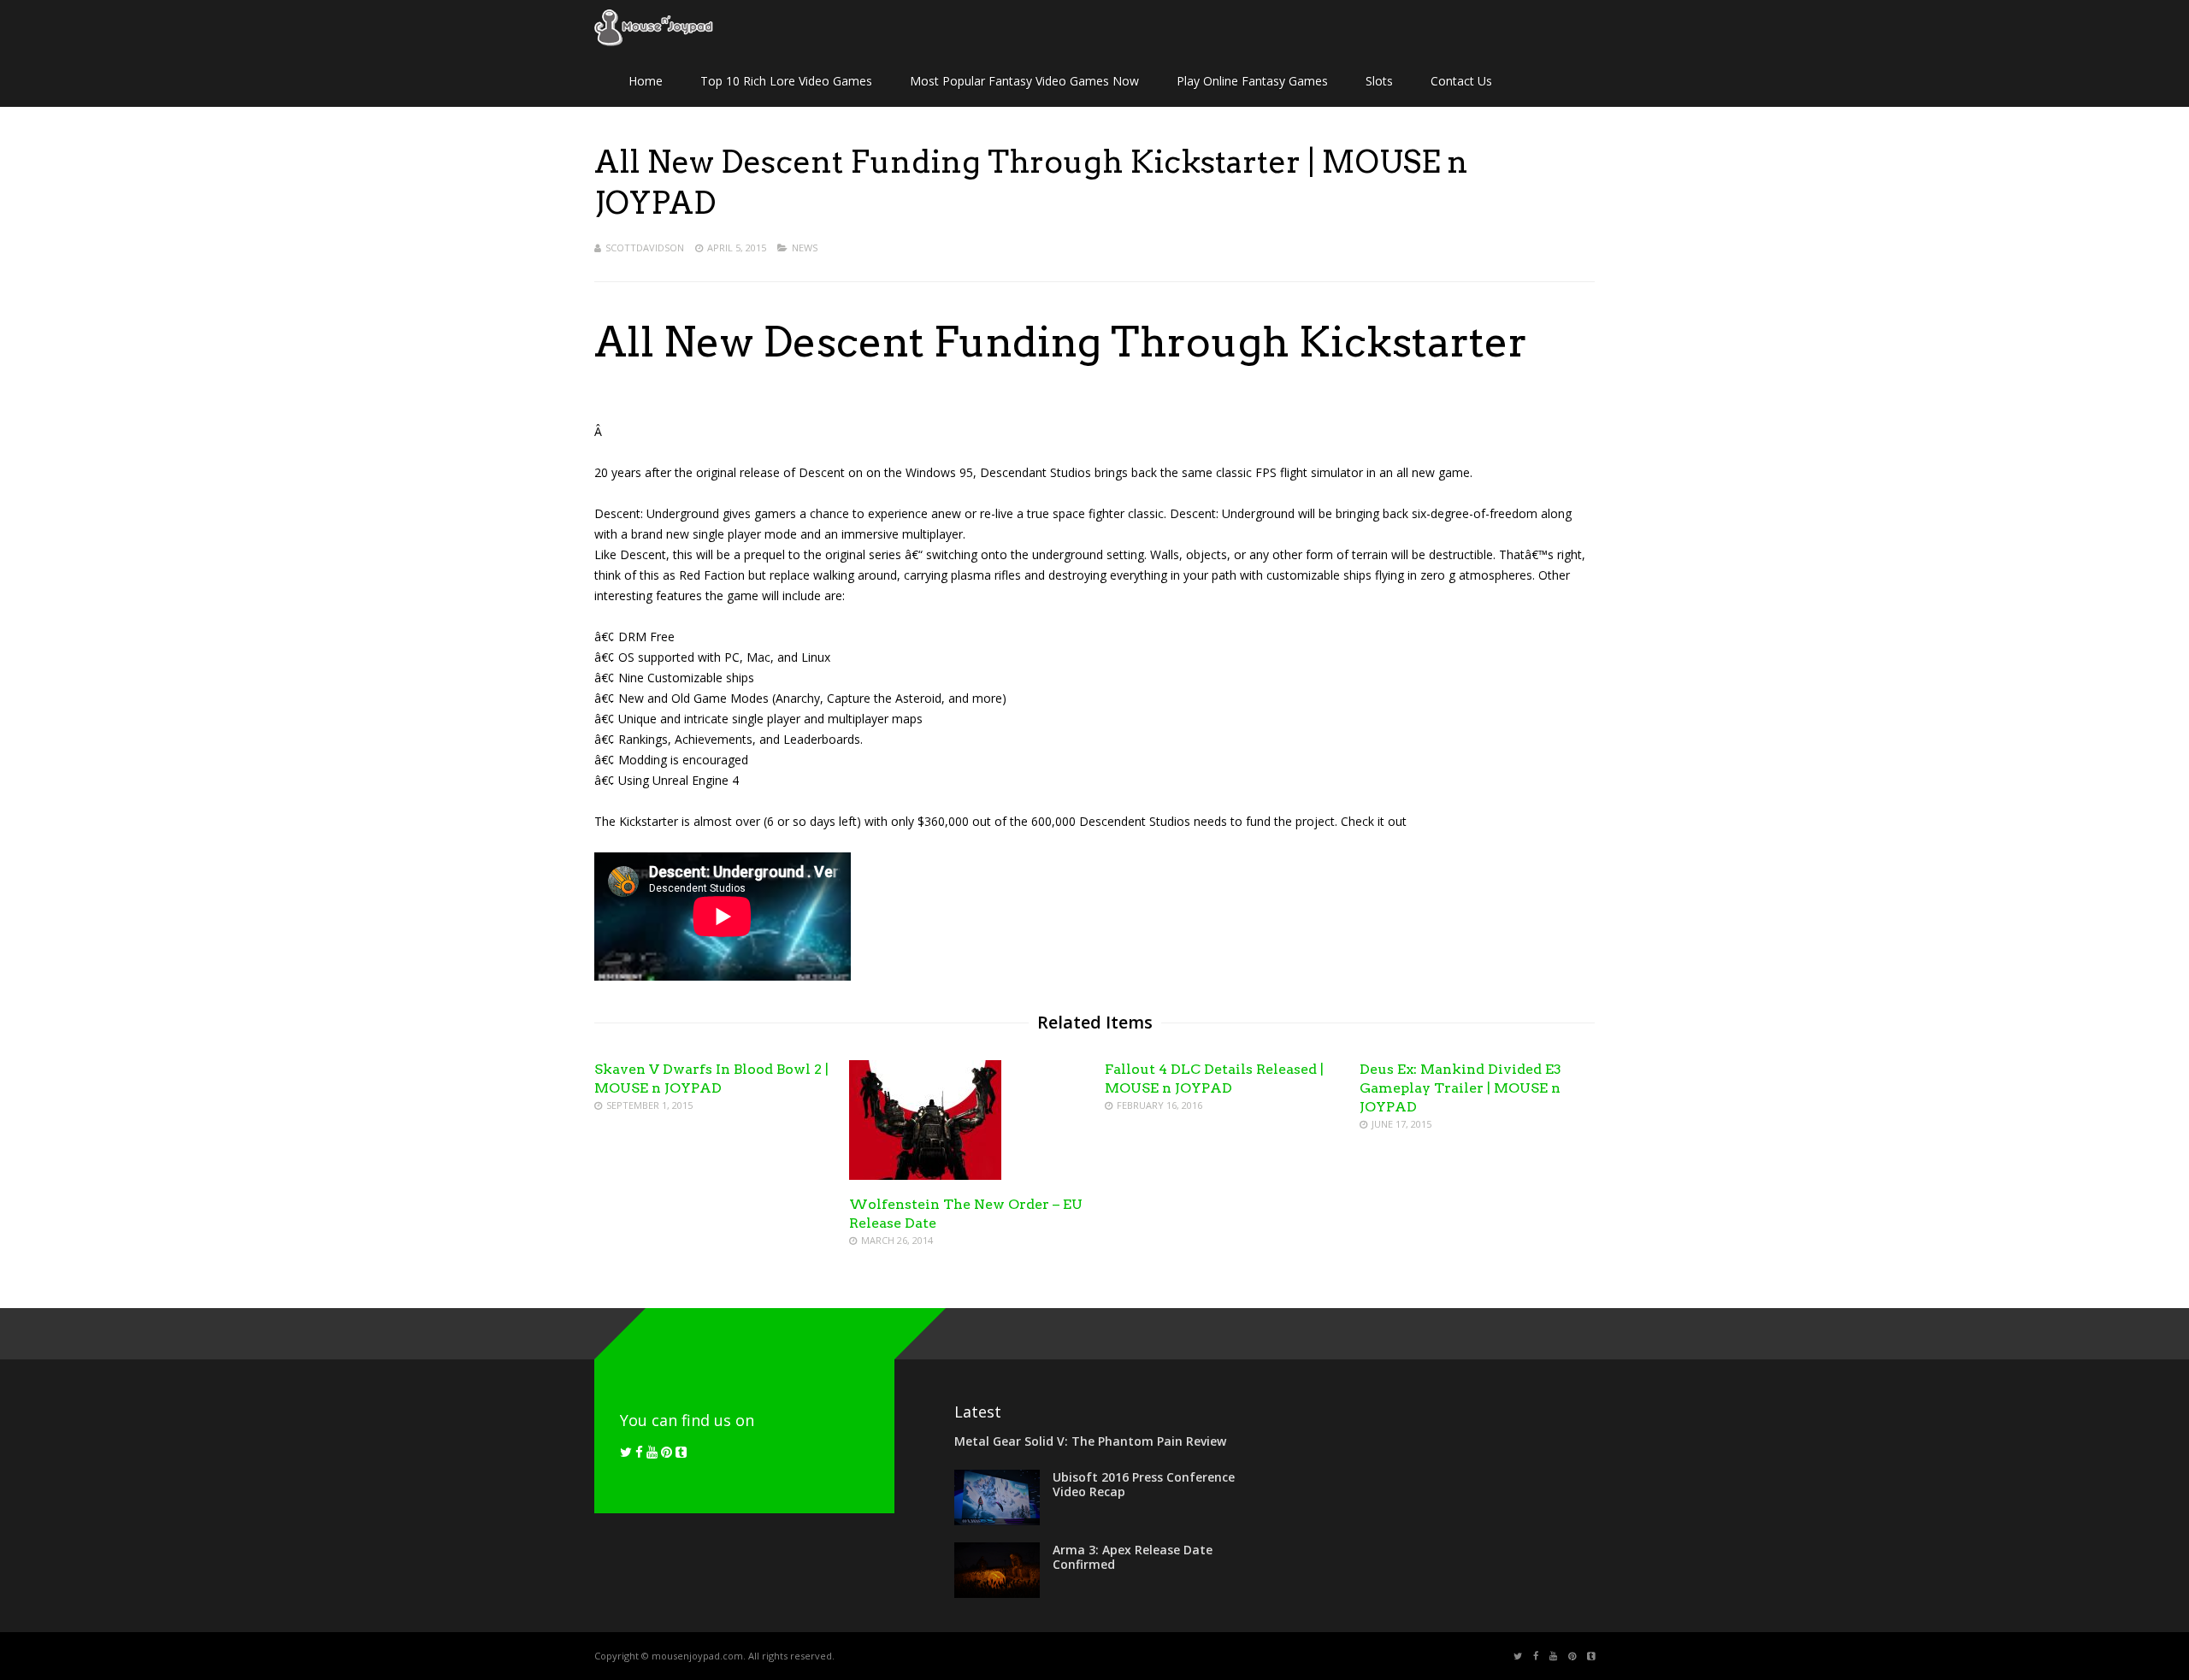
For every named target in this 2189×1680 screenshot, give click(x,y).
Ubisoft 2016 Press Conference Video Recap (1144, 1484)
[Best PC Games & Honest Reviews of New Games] (654, 43)
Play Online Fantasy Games (1252, 81)
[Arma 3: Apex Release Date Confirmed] (997, 1593)
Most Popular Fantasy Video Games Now (1024, 81)
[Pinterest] (667, 1452)
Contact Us (1461, 81)
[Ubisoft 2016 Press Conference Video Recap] (997, 1520)
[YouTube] (652, 1452)
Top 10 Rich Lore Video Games (786, 81)
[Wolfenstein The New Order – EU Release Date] (925, 1175)
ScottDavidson (645, 248)
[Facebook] (639, 1452)
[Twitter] (626, 1452)
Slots (1379, 81)
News (805, 248)
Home (646, 81)
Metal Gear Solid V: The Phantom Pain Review (1090, 1441)
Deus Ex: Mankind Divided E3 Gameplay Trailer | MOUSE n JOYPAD (1460, 1088)
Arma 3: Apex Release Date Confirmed (1133, 1557)
